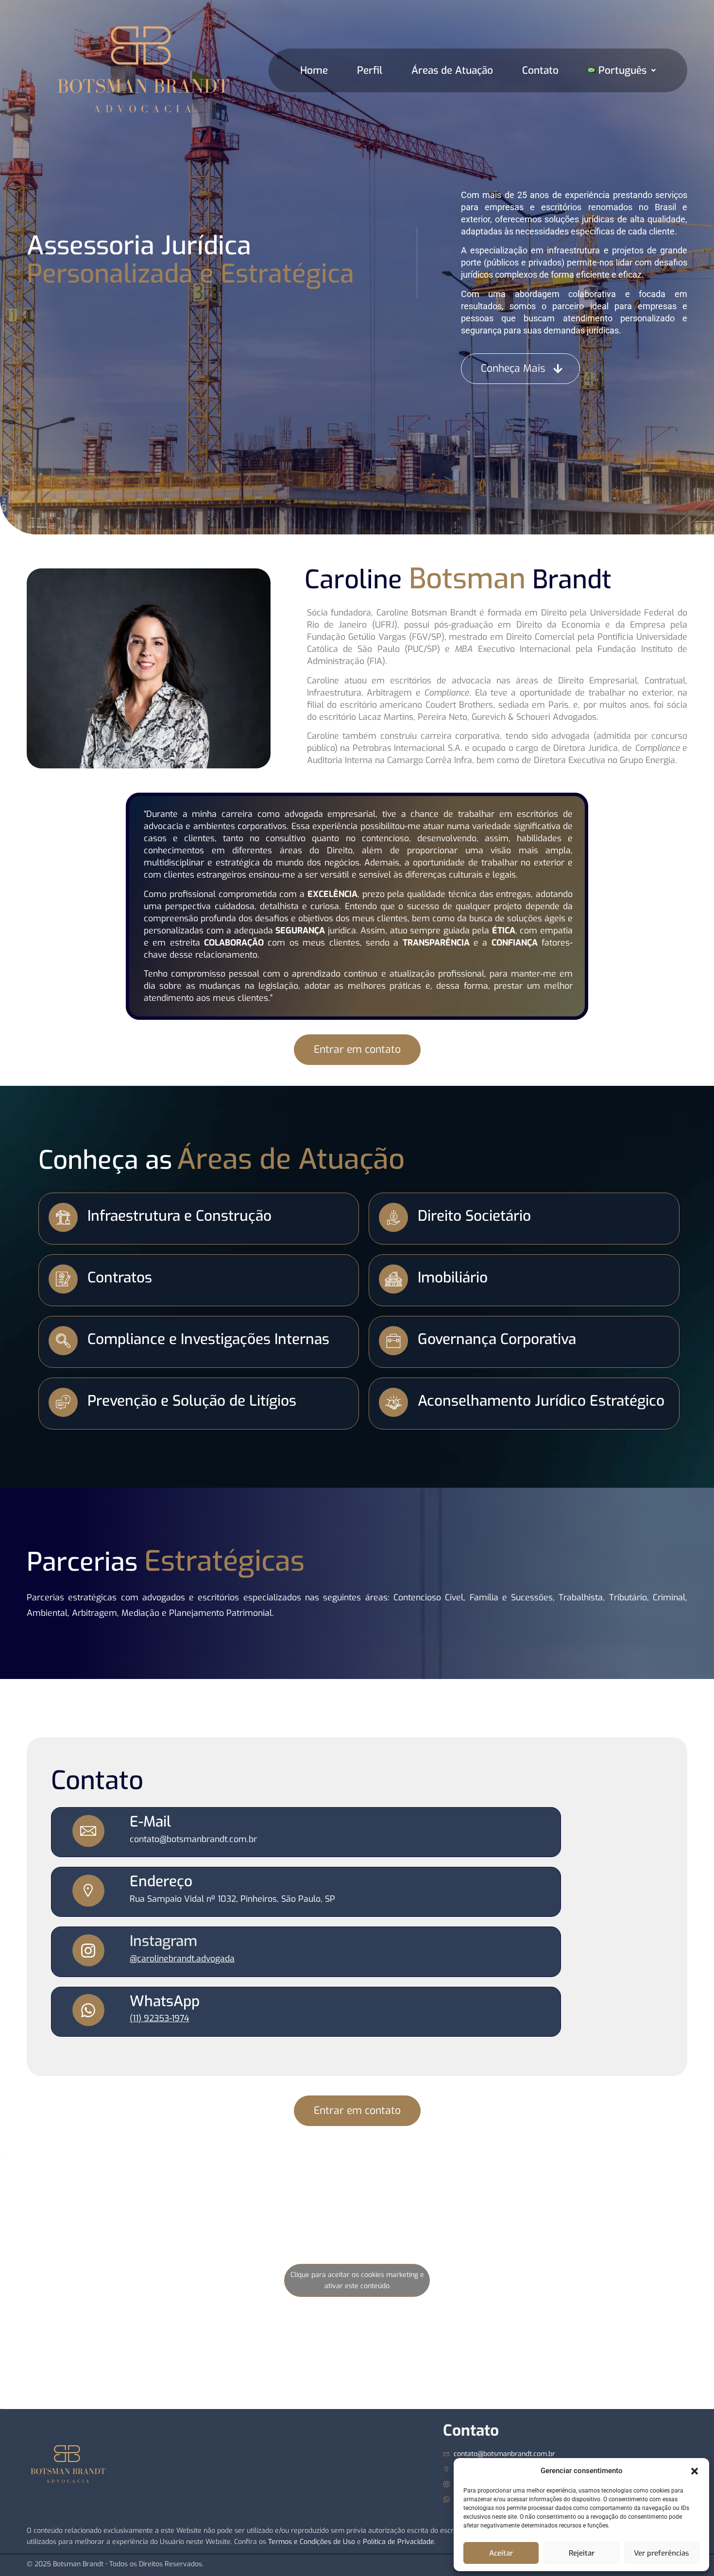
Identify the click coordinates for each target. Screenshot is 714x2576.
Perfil (370, 70)
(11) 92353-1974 (159, 2018)
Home (314, 70)
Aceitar (501, 2553)
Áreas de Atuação (452, 70)
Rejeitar (582, 2553)
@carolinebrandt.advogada (182, 1959)
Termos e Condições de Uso (312, 2542)
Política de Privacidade (399, 2542)
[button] (695, 2471)
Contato (540, 70)
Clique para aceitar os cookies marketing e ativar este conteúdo (357, 2280)
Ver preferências (662, 2553)
